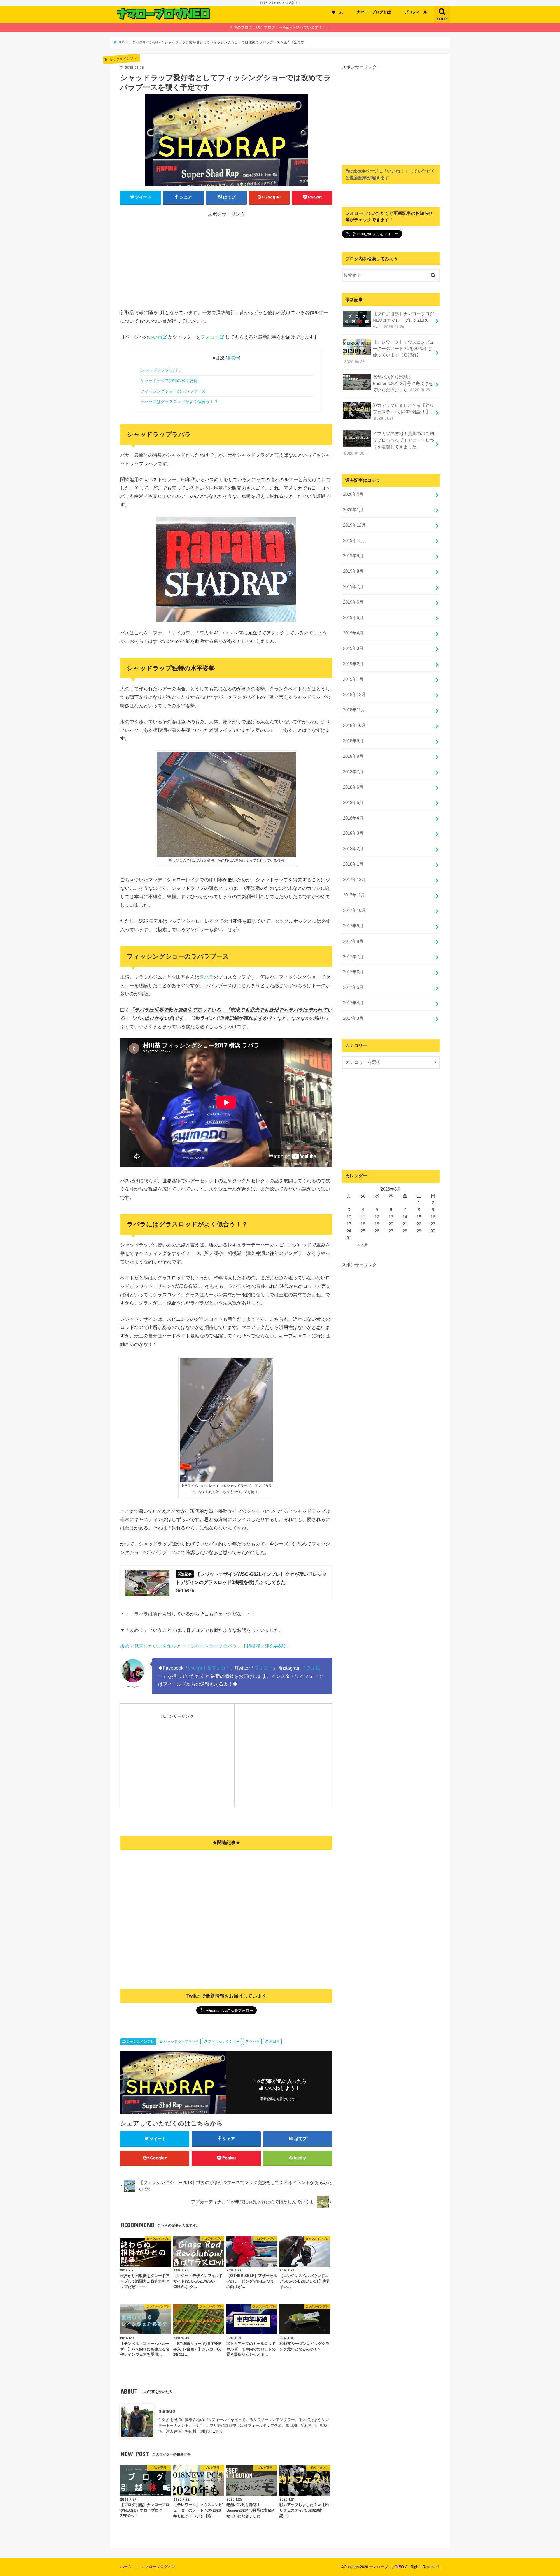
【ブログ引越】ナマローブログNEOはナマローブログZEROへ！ (403, 320)
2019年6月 (353, 602)
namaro (167, 2411)
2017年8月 (353, 941)
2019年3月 (353, 648)
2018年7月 (353, 772)
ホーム (337, 12)
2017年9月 (353, 926)
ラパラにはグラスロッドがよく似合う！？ (179, 402)
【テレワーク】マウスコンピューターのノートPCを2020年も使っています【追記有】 (389, 352)
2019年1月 (353, 679)
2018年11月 (354, 710)
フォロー (210, 337)
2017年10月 (354, 910)
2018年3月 (353, 833)
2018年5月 (353, 803)
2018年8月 (353, 756)
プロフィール (416, 12)
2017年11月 (354, 895)
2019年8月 (353, 571)
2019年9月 (353, 556)
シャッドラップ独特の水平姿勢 (169, 381)
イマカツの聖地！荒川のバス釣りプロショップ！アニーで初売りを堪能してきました (389, 443)
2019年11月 (354, 541)
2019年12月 (354, 525)
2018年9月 (353, 741)
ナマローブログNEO (387, 2567)
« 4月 (363, 1245)
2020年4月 (353, 494)
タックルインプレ (140, 2042)
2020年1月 (353, 510)
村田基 (274, 2042)
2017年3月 (353, 1018)
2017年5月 (353, 987)
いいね (155, 337)
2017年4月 (353, 1003)
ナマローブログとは (374, 12)
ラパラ (206, 977)
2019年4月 (353, 633)
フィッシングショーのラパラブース (173, 391)
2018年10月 (354, 725)
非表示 (233, 358)
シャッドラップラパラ (161, 370)
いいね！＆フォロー (209, 1668)
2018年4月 (353, 818)
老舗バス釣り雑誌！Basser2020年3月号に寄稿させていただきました (403, 384)
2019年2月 (353, 664)
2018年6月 (353, 787)
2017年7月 (353, 957)
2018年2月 (353, 849)
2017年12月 (354, 880)
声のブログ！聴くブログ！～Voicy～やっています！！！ (282, 27)
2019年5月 (353, 618)
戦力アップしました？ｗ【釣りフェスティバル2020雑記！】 (403, 412)
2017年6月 (353, 972)
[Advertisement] (226, 259)
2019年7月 (353, 587)
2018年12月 (354, 694)
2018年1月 (353, 864)
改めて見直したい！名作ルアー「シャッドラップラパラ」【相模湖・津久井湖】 (204, 1646)
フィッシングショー (224, 2042)
